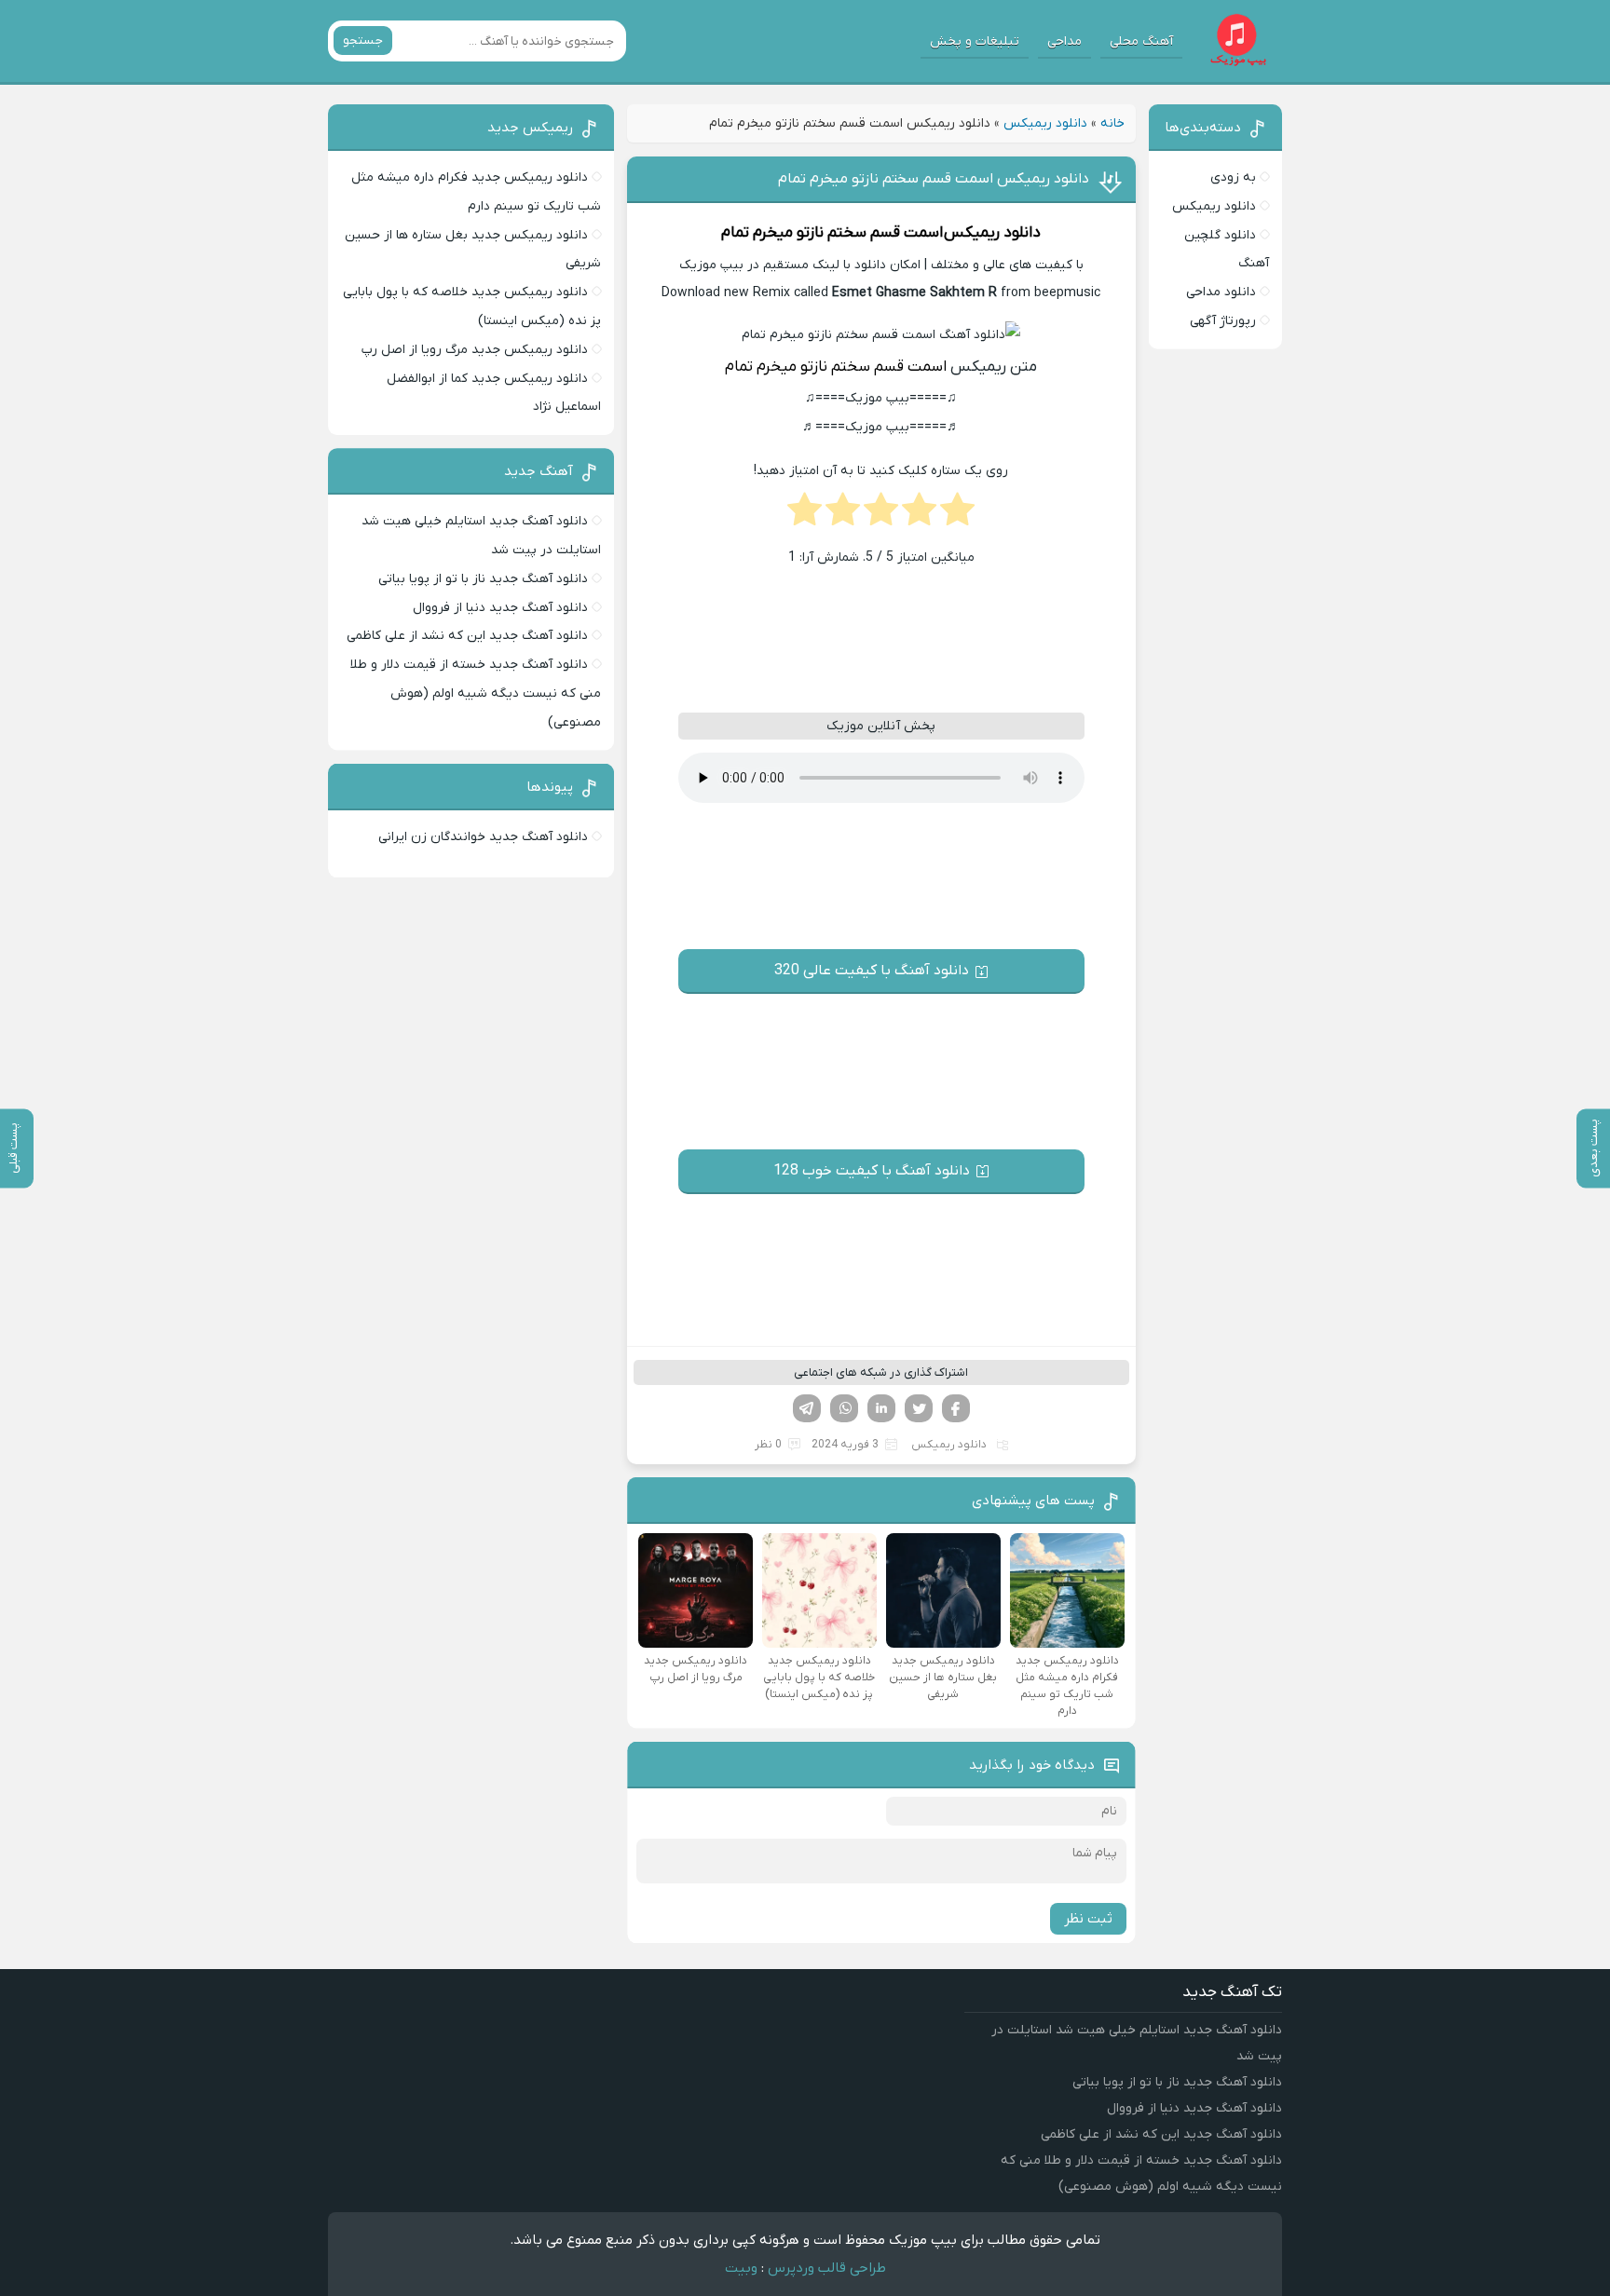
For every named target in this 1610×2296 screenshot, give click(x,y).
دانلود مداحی (1221, 292)
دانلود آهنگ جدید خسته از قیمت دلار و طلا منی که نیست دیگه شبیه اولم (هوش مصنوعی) (476, 693)
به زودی (1233, 177)
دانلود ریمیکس (1045, 123)
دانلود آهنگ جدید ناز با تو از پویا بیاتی (483, 579)
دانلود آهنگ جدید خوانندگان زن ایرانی (483, 837)
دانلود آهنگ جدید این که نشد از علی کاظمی (467, 636)
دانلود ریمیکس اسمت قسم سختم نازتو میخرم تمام (934, 179)
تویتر (919, 1408)
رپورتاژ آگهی (1223, 321)
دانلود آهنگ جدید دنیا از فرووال (500, 608)
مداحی (1064, 41)
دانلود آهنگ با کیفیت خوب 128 (872, 1171)
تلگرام (807, 1408)
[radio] (957, 515)
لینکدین (881, 1408)
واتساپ (844, 1408)
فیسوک (956, 1408)
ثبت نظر (1088, 1919)
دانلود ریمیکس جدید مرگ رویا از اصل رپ (475, 350)
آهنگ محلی (1141, 41)
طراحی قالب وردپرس (827, 2268)
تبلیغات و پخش (975, 41)
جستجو (363, 41)
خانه (1112, 123)
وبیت (741, 2268)
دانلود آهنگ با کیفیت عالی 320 (872, 971)
